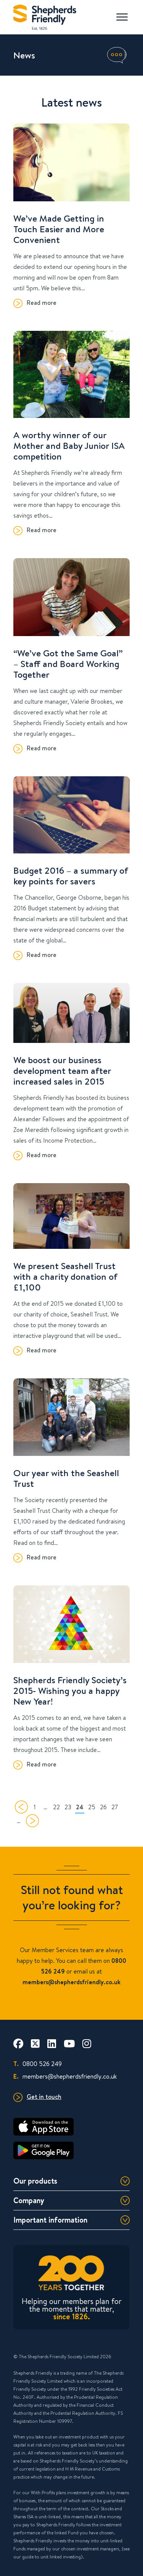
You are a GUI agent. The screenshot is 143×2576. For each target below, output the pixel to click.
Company (29, 2200)
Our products (35, 2181)
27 (115, 1807)
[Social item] (18, 2043)
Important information (50, 2220)
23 (68, 1807)
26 (103, 1807)
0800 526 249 (38, 2064)
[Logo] (45, 15)
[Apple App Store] (71, 2127)
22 (56, 1807)
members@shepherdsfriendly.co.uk (65, 2076)
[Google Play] (71, 2150)
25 (92, 1807)
